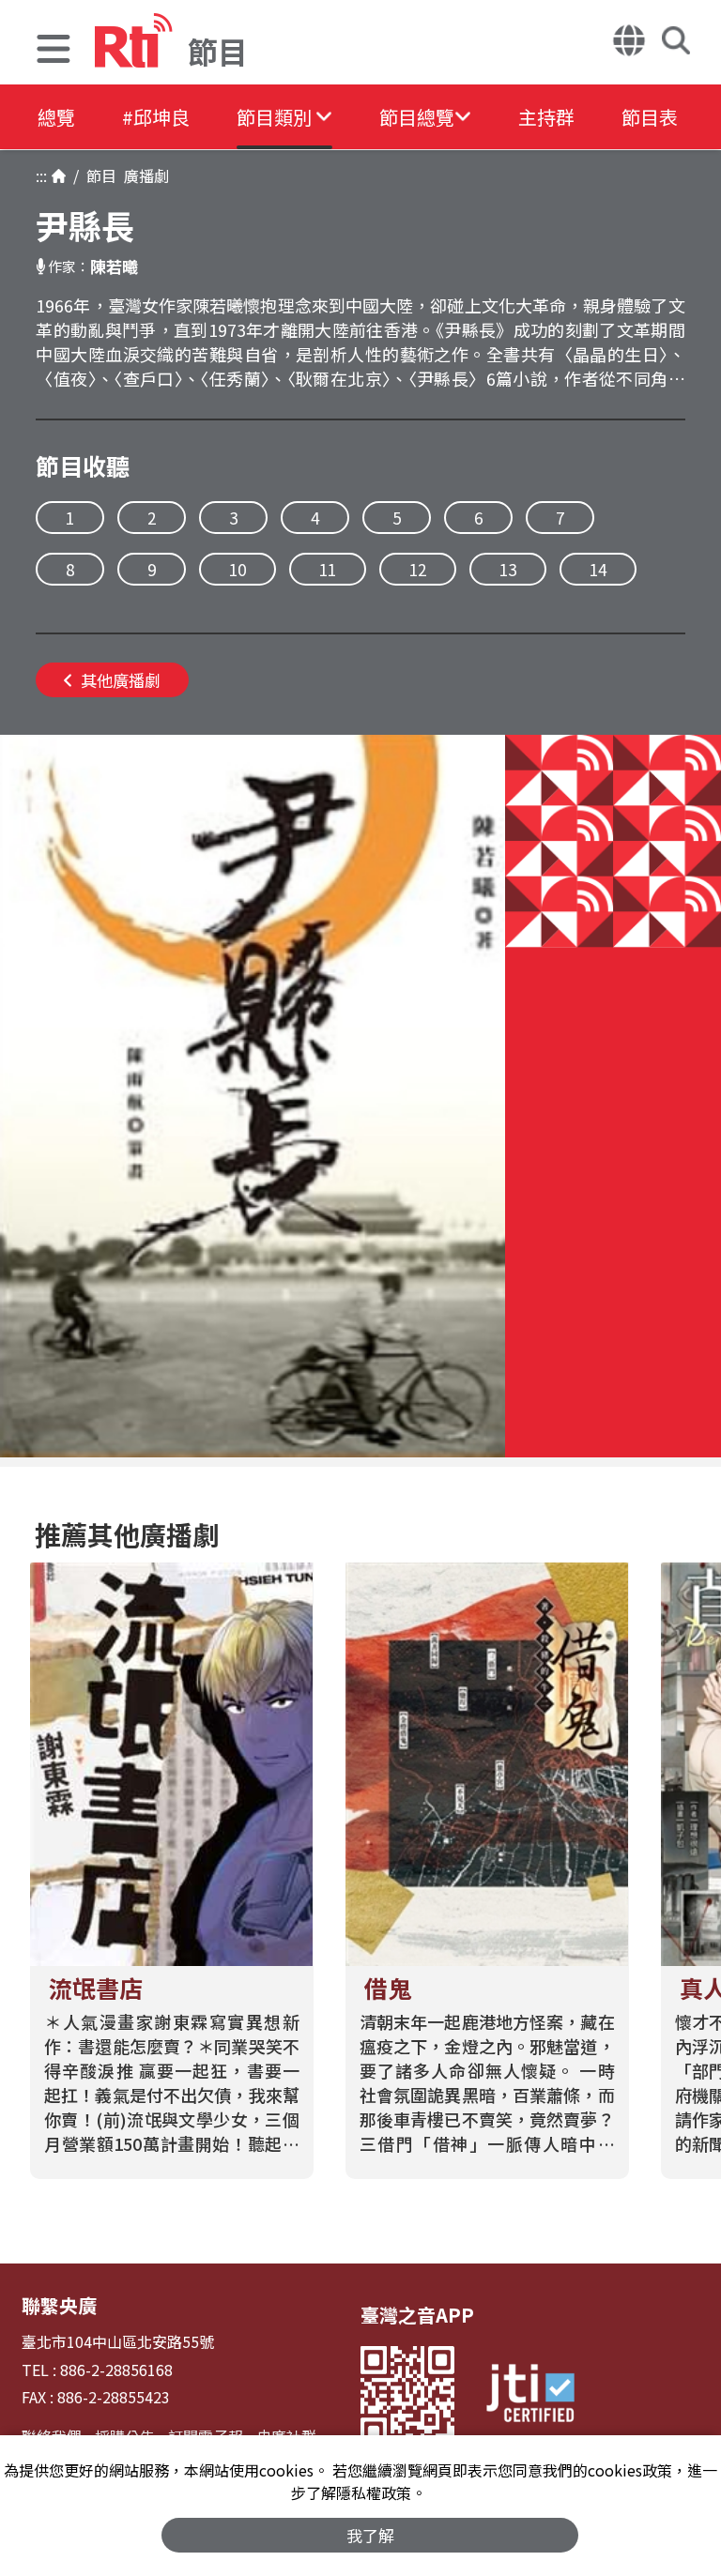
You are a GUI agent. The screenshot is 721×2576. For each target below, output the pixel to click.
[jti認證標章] (530, 2396)
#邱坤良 (156, 117)
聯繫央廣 (59, 2305)
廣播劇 (143, 175)
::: (41, 175)
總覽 (56, 117)
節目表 (650, 117)
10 (238, 569)
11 (328, 569)
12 (418, 569)
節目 (98, 175)
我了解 (370, 2535)
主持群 (546, 117)
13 (508, 569)
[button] (54, 51)
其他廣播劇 (121, 680)
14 (598, 569)
